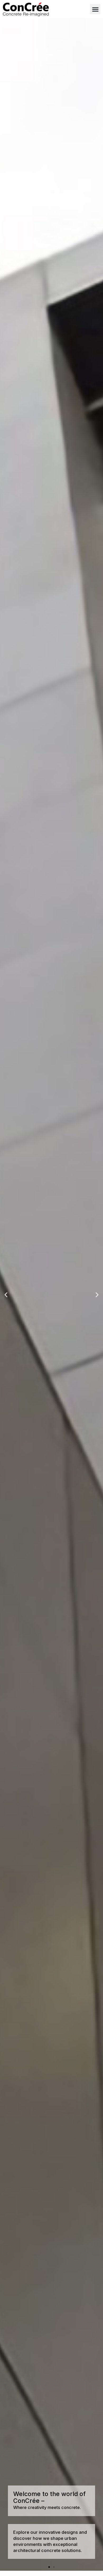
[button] (95, 9)
